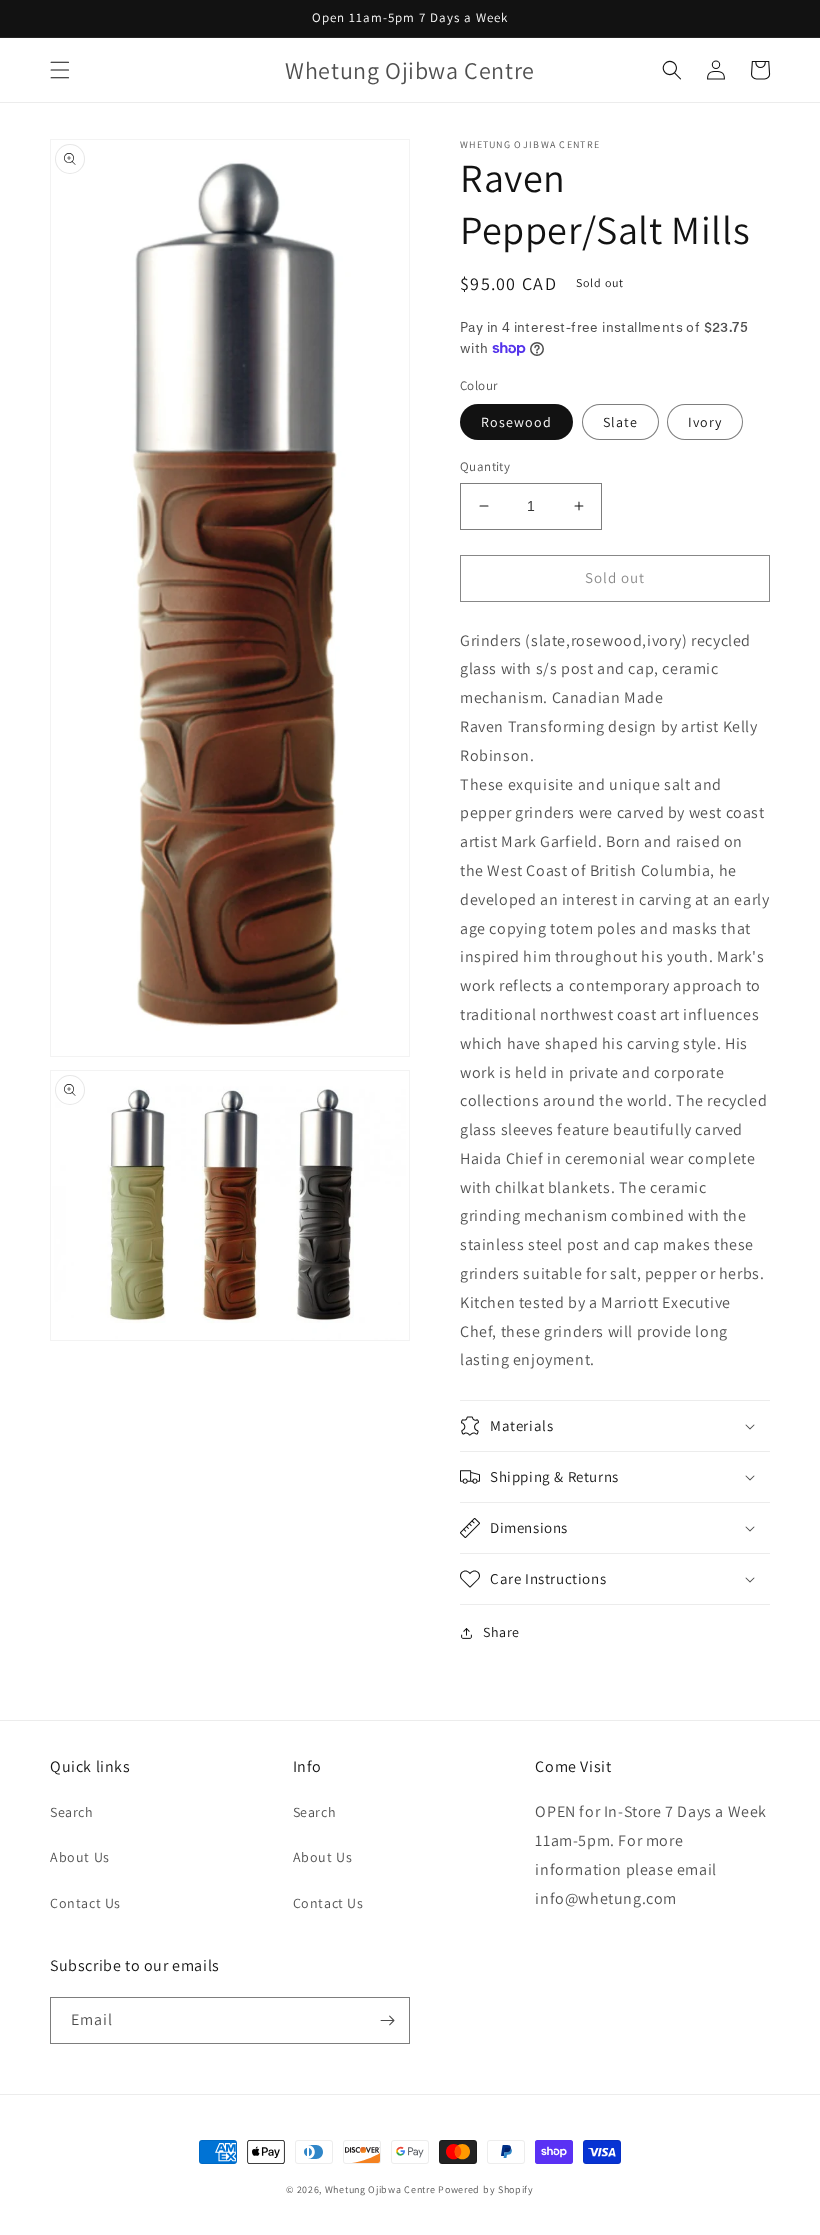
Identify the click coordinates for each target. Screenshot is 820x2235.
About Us (80, 1857)
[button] (60, 70)
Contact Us (85, 1903)
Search (72, 1812)
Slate (620, 422)
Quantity (485, 466)
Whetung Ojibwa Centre (380, 2189)
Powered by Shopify (486, 2189)
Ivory (705, 422)
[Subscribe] (387, 2020)
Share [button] (501, 1632)
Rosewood (516, 422)
